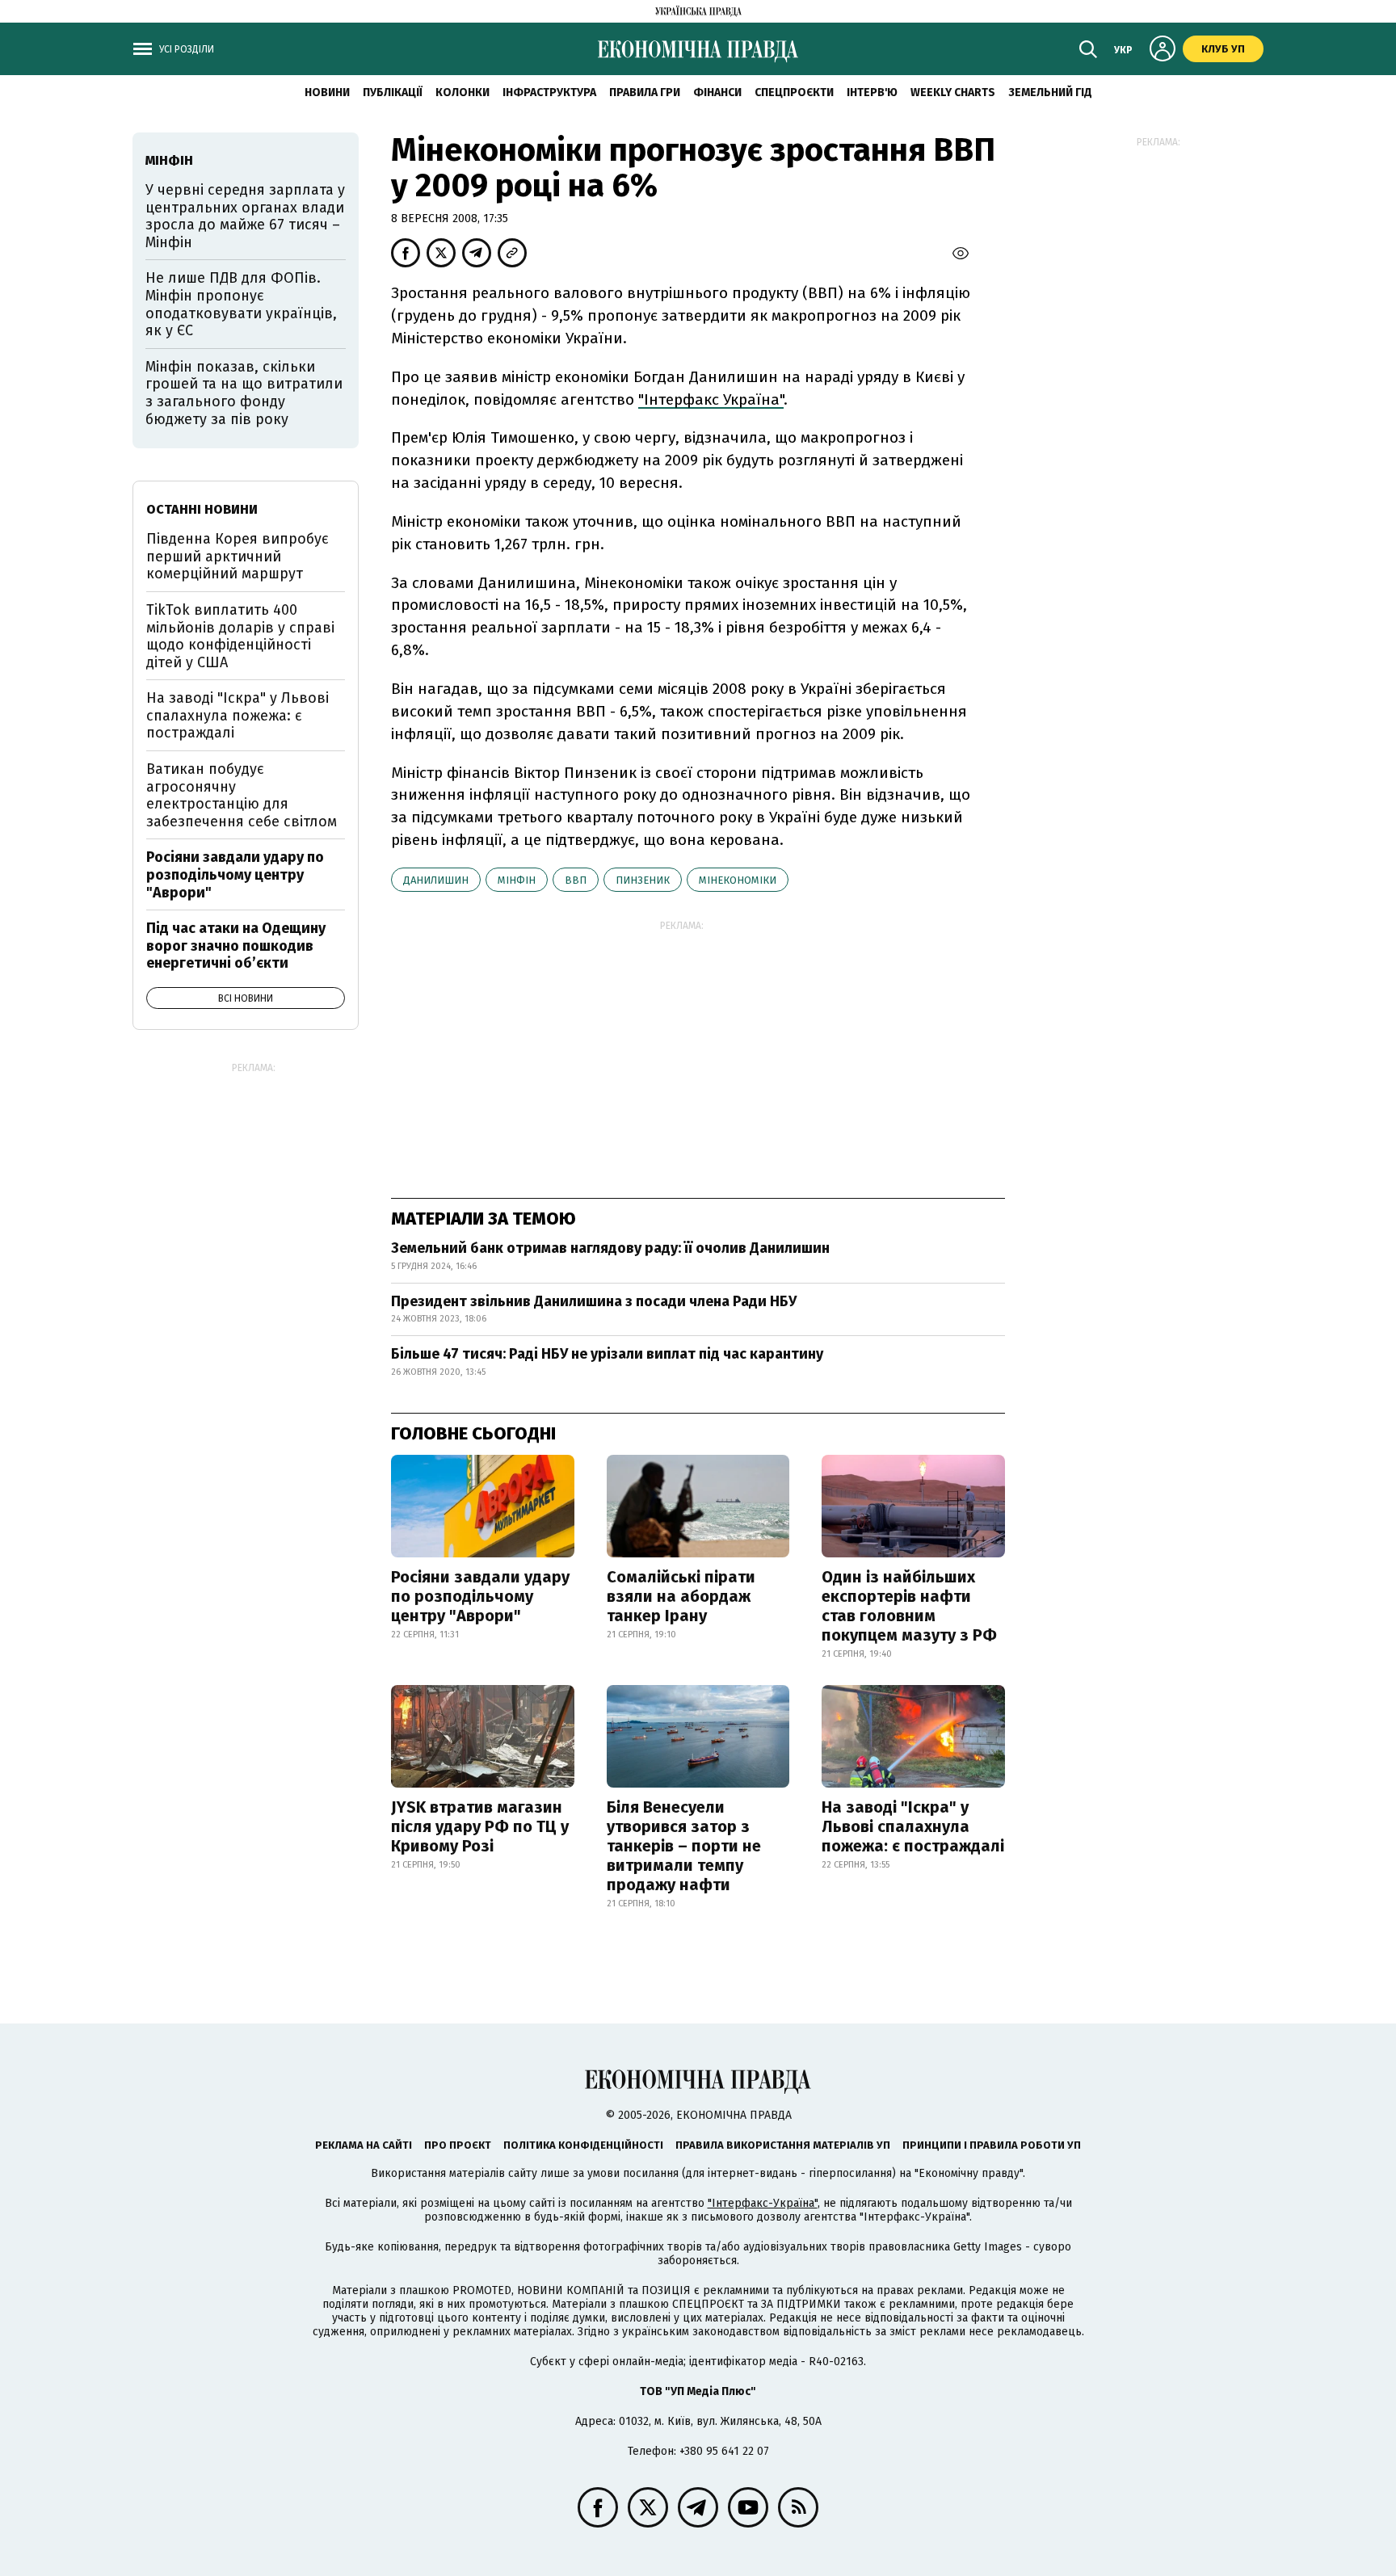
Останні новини (202, 509)
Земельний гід (1050, 92)
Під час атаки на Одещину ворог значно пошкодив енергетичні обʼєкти (236, 946)
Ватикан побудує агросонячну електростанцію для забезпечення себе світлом (242, 795)
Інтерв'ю (872, 92)
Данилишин (436, 880)
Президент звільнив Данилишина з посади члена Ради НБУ (594, 1301)
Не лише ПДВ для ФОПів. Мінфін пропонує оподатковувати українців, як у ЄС (241, 304)
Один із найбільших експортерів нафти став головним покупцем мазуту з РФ (909, 1606)
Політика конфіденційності (583, 2145)
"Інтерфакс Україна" (711, 399)
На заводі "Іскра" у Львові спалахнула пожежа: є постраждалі (913, 1826)
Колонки (463, 92)
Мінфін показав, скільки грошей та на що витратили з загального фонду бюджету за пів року (244, 393)
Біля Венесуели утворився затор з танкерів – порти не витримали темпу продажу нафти (684, 1846)
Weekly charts (953, 92)
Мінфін (517, 880)
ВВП (576, 880)
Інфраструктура (549, 92)
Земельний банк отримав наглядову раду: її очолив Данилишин (610, 1248)
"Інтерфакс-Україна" (763, 2203)
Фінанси (717, 92)
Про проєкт (458, 2145)
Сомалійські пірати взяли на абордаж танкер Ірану (681, 1596)
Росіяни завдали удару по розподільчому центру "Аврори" (480, 1596)
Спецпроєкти (794, 92)
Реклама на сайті (364, 2145)
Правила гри (645, 92)
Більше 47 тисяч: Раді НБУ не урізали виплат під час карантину (607, 1354)
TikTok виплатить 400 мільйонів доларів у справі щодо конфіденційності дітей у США (240, 636)
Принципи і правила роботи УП (992, 2145)
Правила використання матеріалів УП (783, 2145)
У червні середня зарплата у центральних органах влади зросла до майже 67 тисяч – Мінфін (245, 216)
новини (327, 92)
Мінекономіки (738, 880)
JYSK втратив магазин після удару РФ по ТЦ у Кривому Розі (480, 1826)
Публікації (393, 92)
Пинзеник (643, 880)
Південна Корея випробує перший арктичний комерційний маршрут (238, 556)
